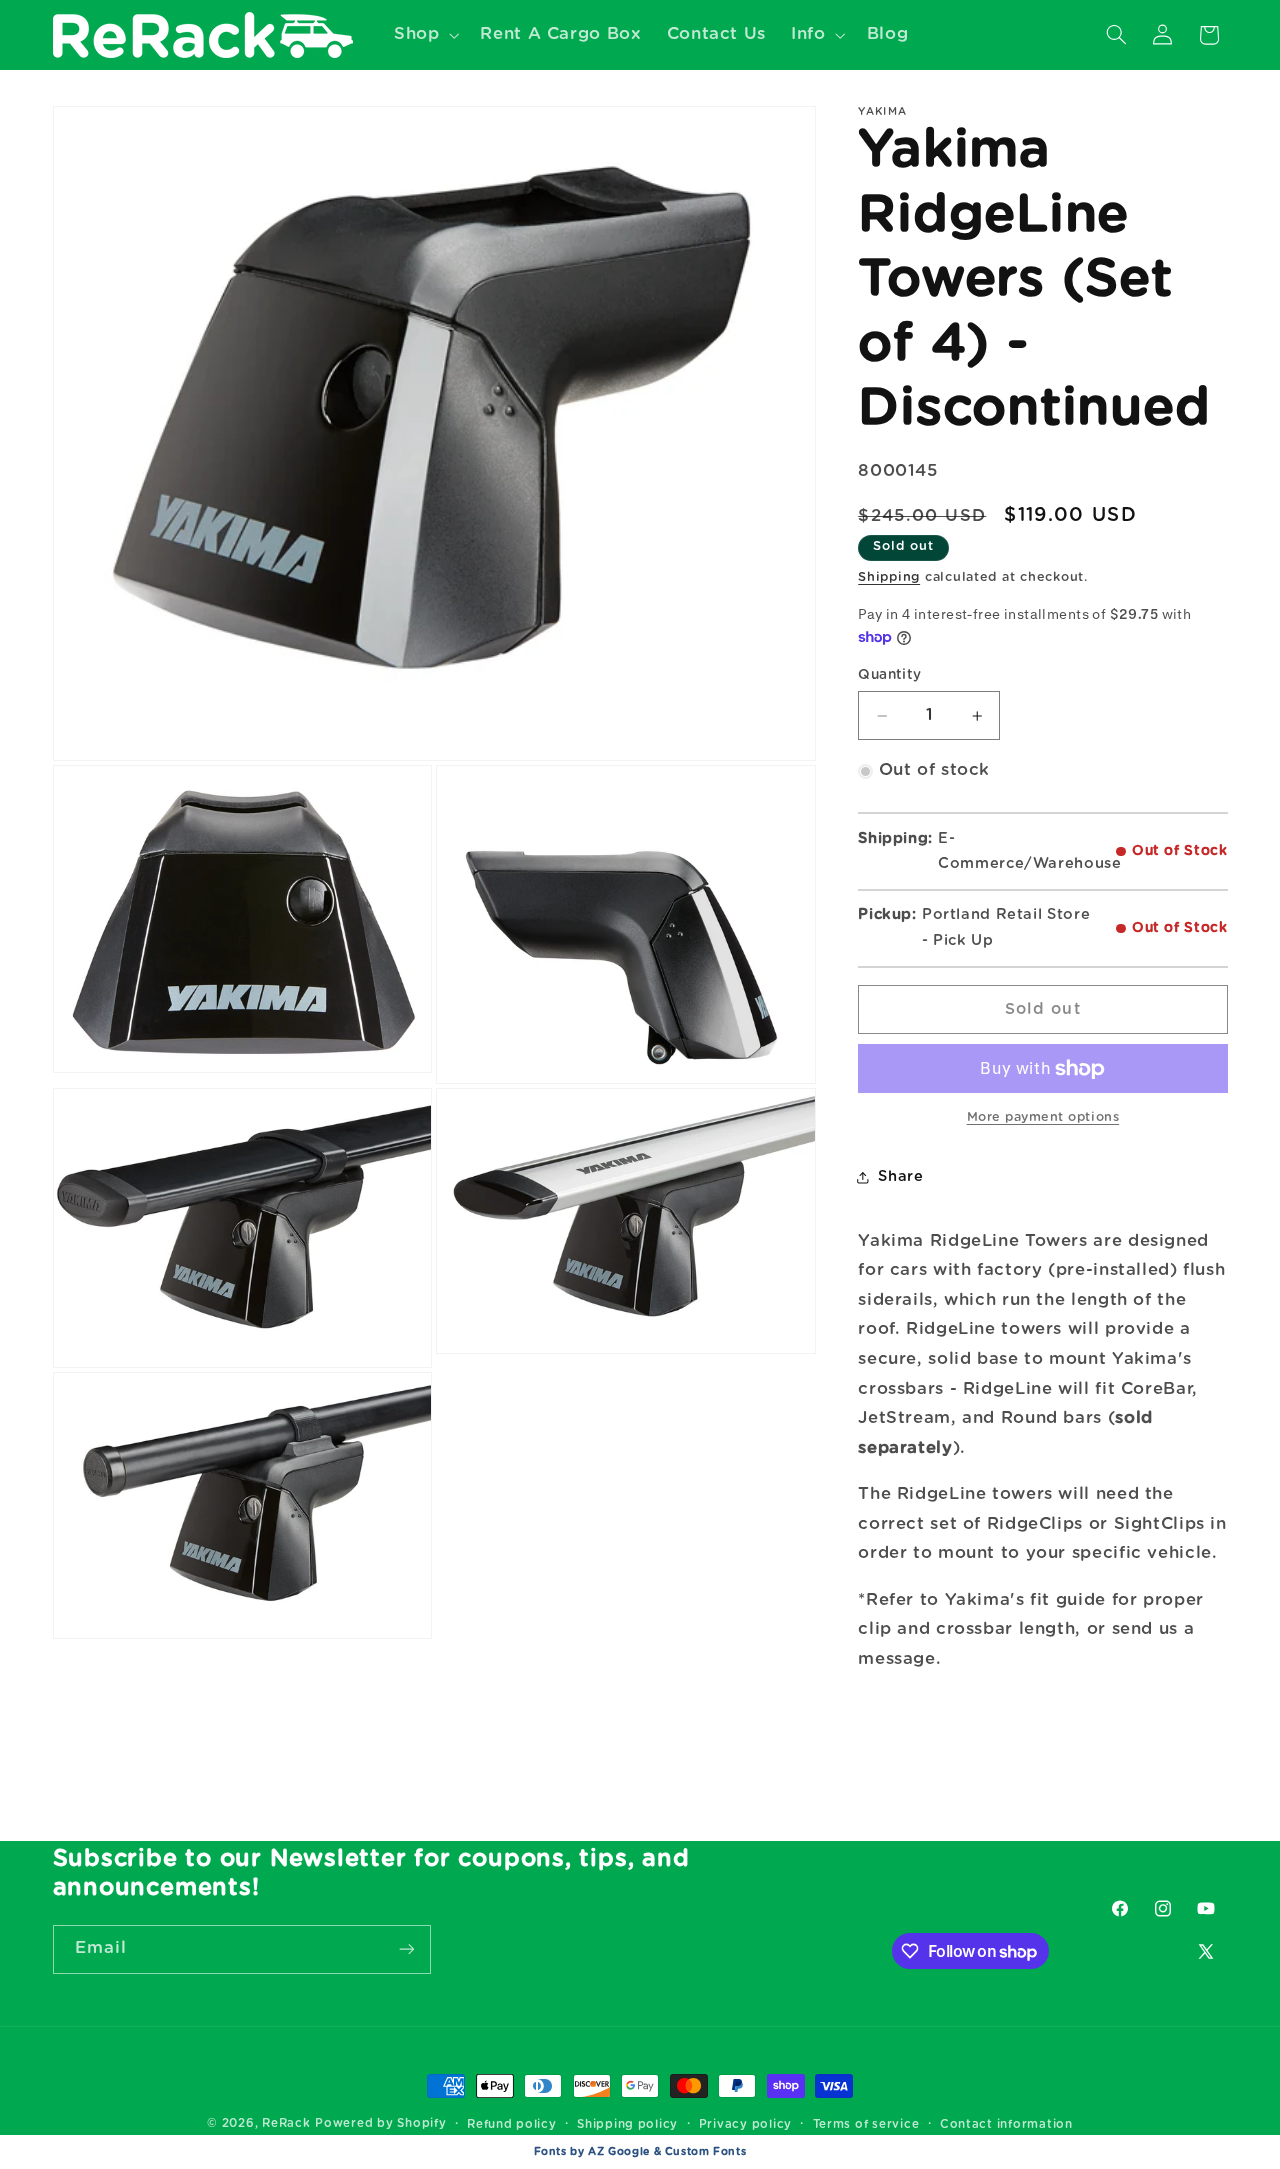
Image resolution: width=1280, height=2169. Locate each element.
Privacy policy (745, 2124)
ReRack (286, 2123)
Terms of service (866, 2124)
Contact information (1006, 2124)
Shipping (889, 577)
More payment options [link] (1043, 1118)
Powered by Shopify (380, 2123)
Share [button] (900, 1177)
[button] (424, 34)
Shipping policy (627, 2124)
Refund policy (512, 2124)
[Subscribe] (406, 1948)
